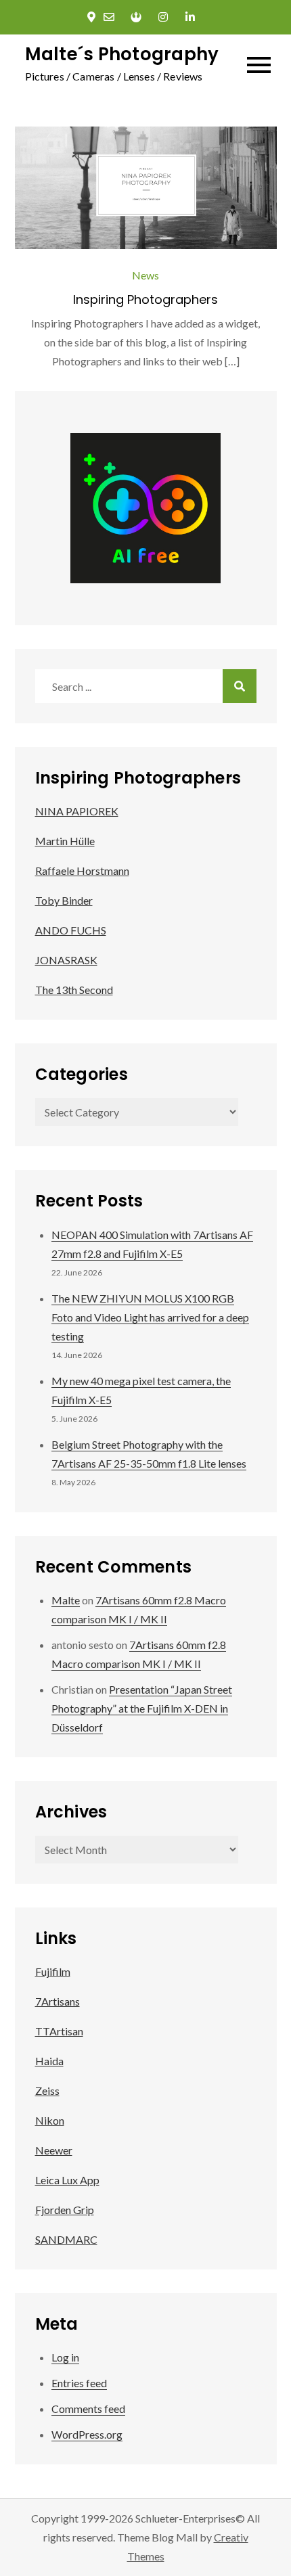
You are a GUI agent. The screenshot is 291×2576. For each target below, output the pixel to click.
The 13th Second (74, 990)
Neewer (54, 2150)
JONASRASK (66, 960)
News (145, 275)
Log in (65, 2357)
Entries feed (79, 2383)
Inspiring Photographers (145, 299)
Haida (49, 2061)
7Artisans (58, 2001)
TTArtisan (59, 2031)
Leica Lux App (67, 2180)
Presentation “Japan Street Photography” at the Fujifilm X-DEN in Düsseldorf (142, 1708)
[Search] (240, 686)
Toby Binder (64, 900)
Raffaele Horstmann (82, 871)
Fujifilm (53, 1971)
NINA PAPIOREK (77, 811)
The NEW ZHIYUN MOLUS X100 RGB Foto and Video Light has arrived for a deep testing (150, 1317)
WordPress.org (87, 2434)
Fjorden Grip (65, 2210)
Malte (66, 1600)
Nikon (50, 2120)
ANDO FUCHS (71, 930)
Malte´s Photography (122, 54)
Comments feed (88, 2409)
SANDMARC (66, 2239)
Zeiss (47, 2091)
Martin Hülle (65, 841)
